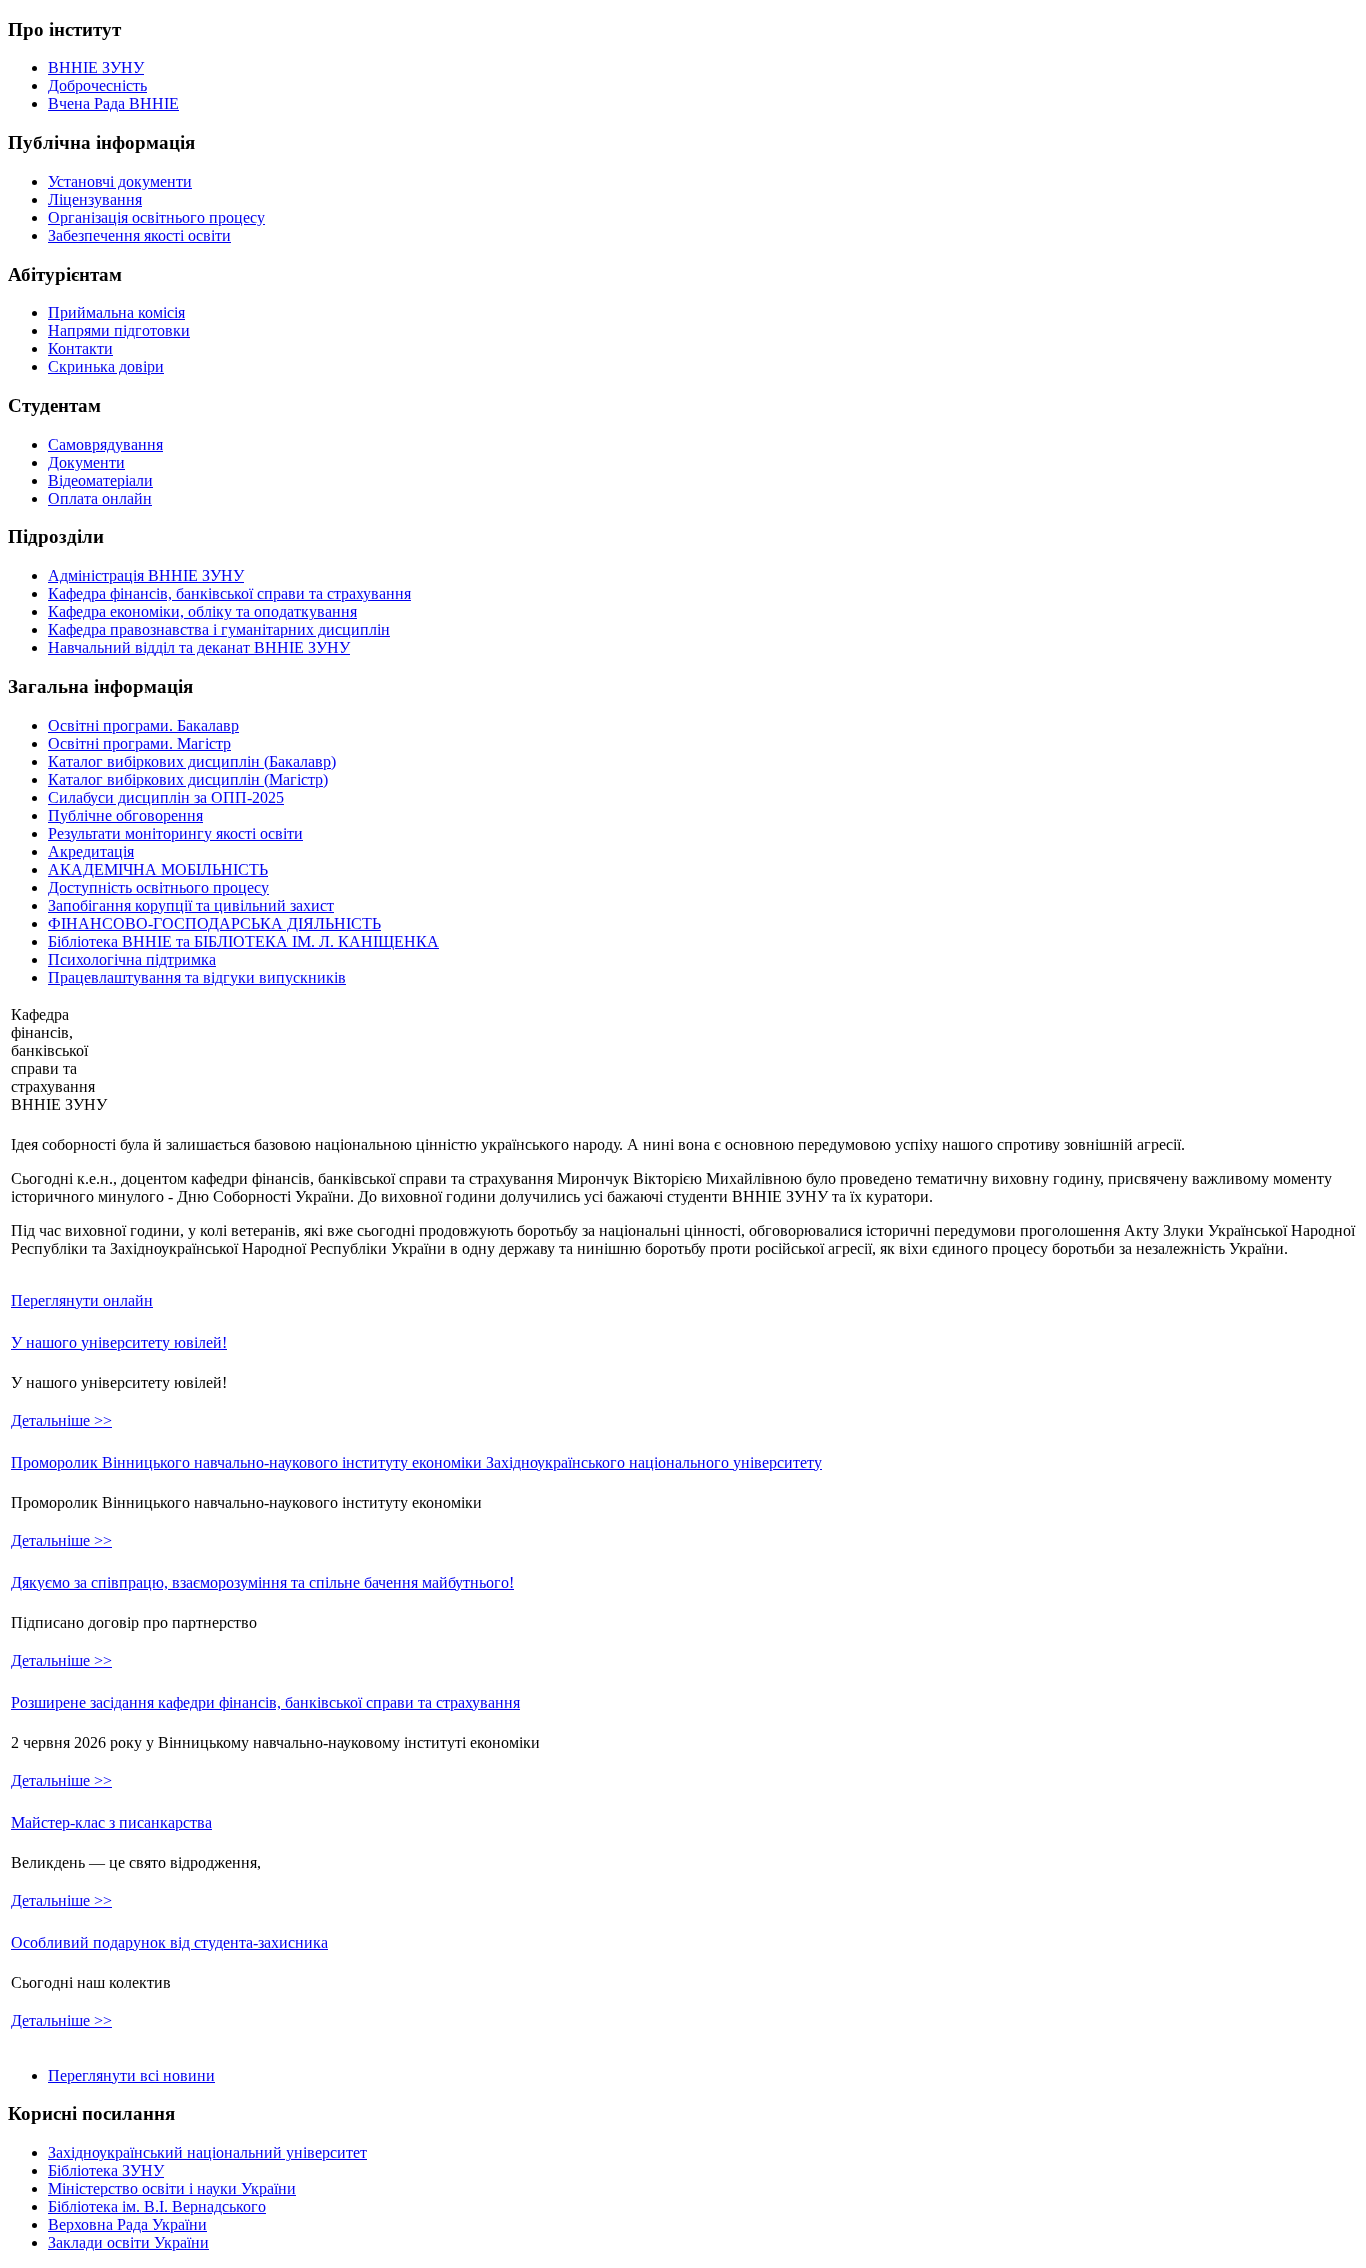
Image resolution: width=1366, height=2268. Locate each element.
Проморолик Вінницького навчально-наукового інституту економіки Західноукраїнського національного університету (416, 1462)
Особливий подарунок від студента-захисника (169, 1942)
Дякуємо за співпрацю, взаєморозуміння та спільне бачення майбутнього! (262, 1582)
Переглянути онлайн (82, 1300)
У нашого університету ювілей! (119, 1342)
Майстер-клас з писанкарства (111, 1822)
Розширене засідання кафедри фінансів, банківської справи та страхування (265, 1702)
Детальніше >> (61, 1420)
